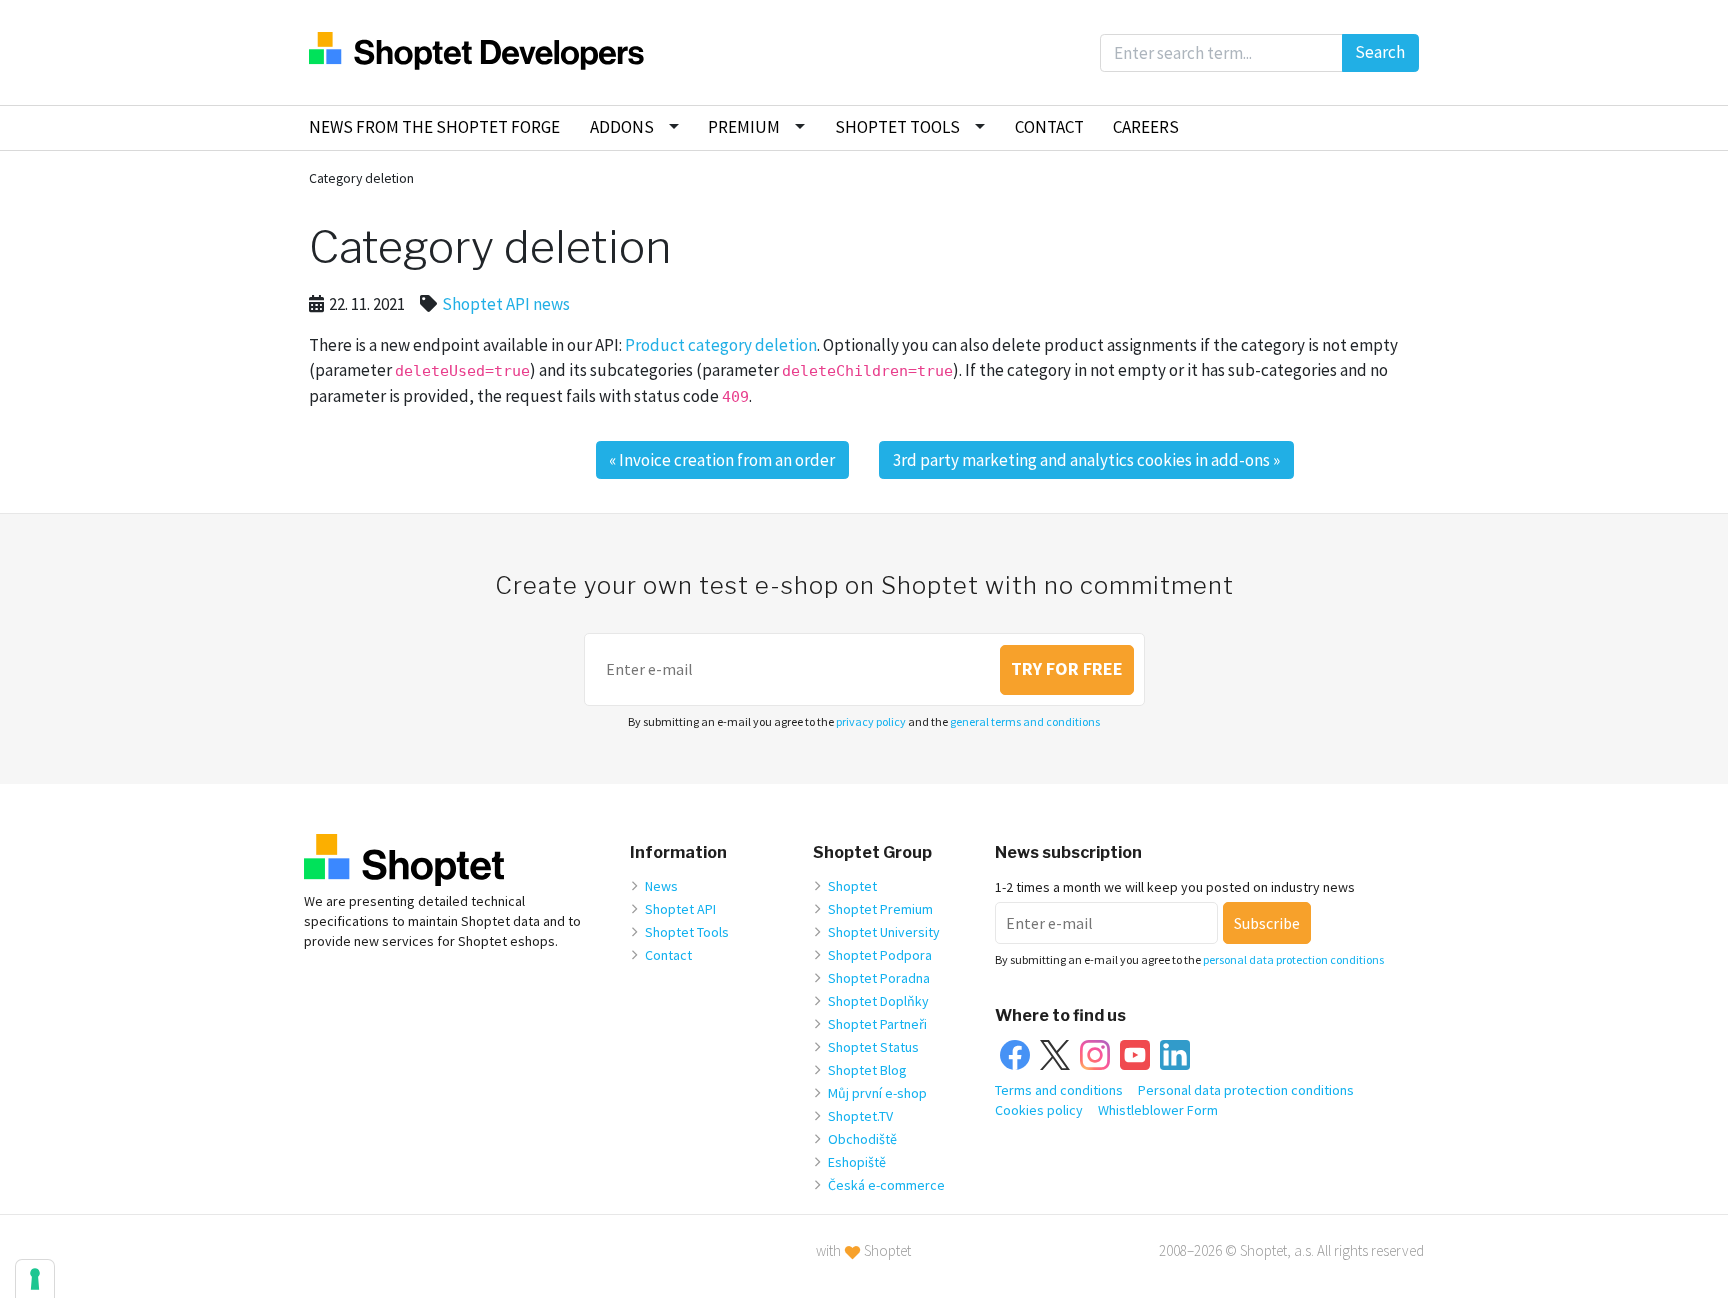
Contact (1049, 127)
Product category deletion (721, 345)
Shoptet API (680, 909)
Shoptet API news (506, 304)
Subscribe (1267, 923)
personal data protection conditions (1293, 959)
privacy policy (871, 721)
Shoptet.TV (860, 1116)
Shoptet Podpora (880, 955)
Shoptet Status (873, 1047)
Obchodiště (862, 1139)
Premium (744, 127)
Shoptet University (884, 932)
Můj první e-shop (877, 1093)
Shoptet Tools (897, 127)
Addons (622, 127)
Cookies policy (1039, 1110)
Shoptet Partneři (877, 1024)
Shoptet (852, 886)
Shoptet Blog (867, 1070)
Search (1380, 52)
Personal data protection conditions (1246, 1090)
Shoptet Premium (880, 909)
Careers (1146, 127)
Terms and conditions (1059, 1090)
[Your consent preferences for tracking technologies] (35, 1279)
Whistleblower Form (1158, 1110)
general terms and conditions (1025, 721)
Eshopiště (857, 1162)
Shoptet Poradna (879, 978)
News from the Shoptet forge (434, 127)
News (661, 886)
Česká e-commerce (886, 1185)
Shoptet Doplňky (878, 1001)
